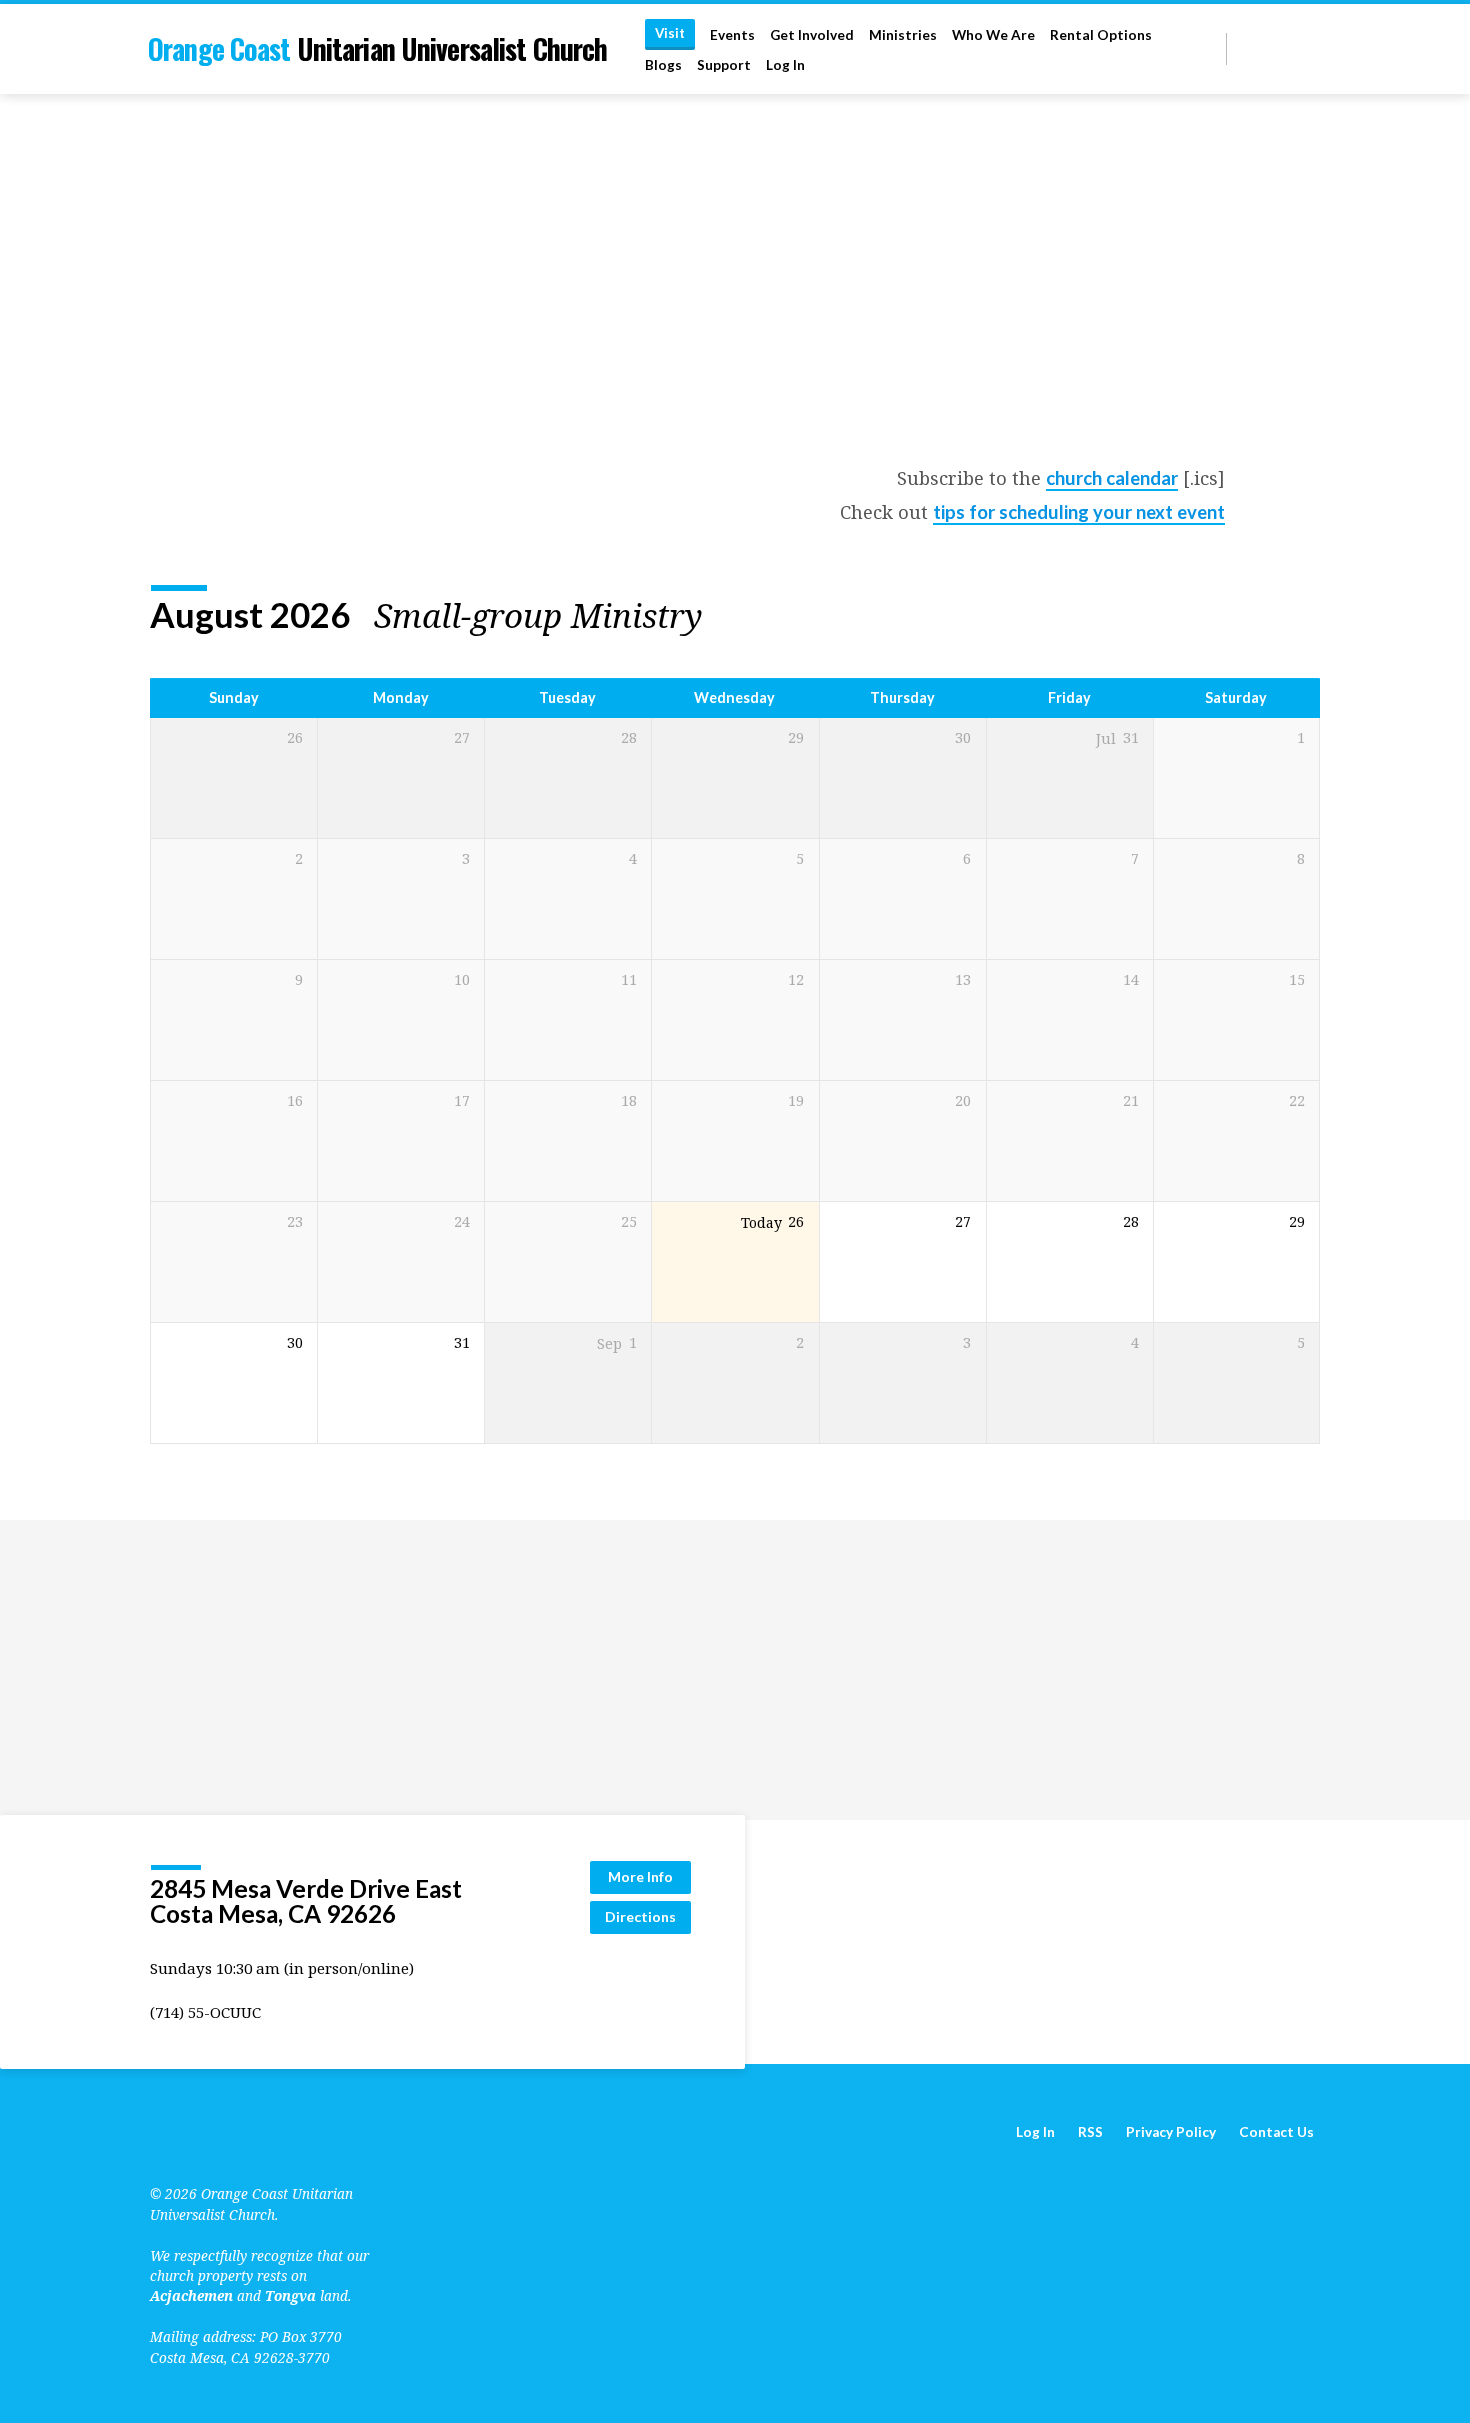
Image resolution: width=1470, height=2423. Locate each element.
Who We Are (993, 35)
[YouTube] (1265, 48)
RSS (1090, 2132)
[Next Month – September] (1252, 615)
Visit (670, 33)
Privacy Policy (1171, 2132)
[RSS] (1245, 48)
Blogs (663, 65)
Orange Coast (377, 48)
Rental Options (1101, 35)
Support (724, 65)
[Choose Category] (1307, 616)
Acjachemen (191, 2295)
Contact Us (1276, 2132)
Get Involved (812, 35)
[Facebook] (1288, 48)
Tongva (290, 2295)
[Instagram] (1311, 48)
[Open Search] (1209, 49)
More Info (640, 1876)
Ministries (903, 35)
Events (732, 35)
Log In (785, 65)
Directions (640, 1916)
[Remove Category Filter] (727, 615)
